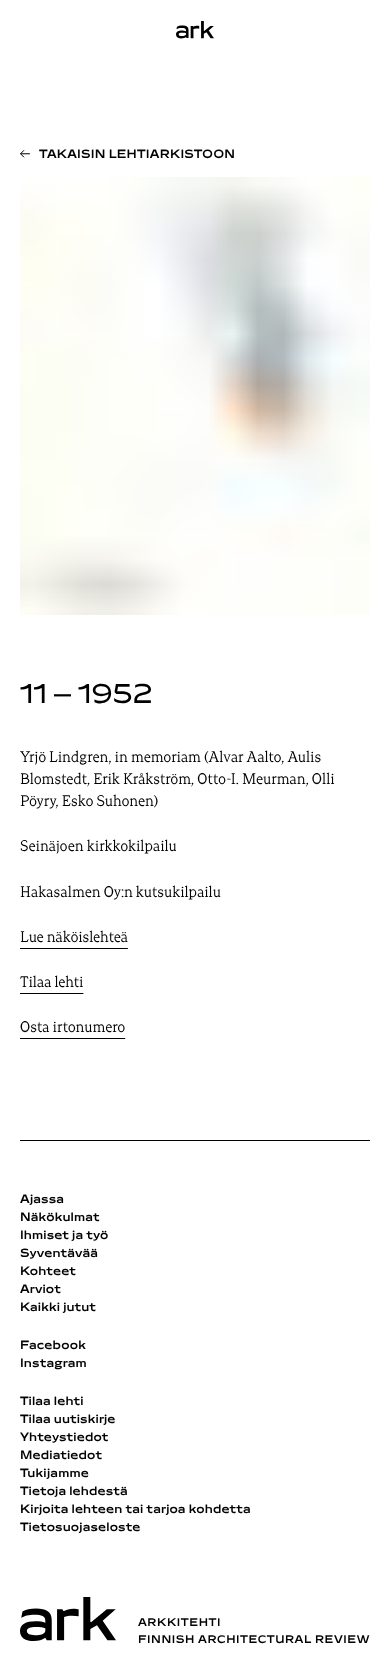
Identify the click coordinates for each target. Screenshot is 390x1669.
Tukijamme (54, 1474)
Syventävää (59, 1254)
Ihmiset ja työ (64, 1236)
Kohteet (48, 1272)
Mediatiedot (61, 1456)
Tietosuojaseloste (80, 1528)
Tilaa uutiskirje (68, 1420)
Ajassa (42, 1200)
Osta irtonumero (72, 1028)
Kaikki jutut (58, 1308)
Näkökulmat (60, 1218)
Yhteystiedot (64, 1438)
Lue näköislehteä (74, 938)
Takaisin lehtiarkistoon (137, 155)
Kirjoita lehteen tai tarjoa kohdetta (135, 1510)
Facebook (53, 1346)
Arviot (40, 1290)
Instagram (53, 1364)
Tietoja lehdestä (74, 1492)
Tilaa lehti (51, 983)
